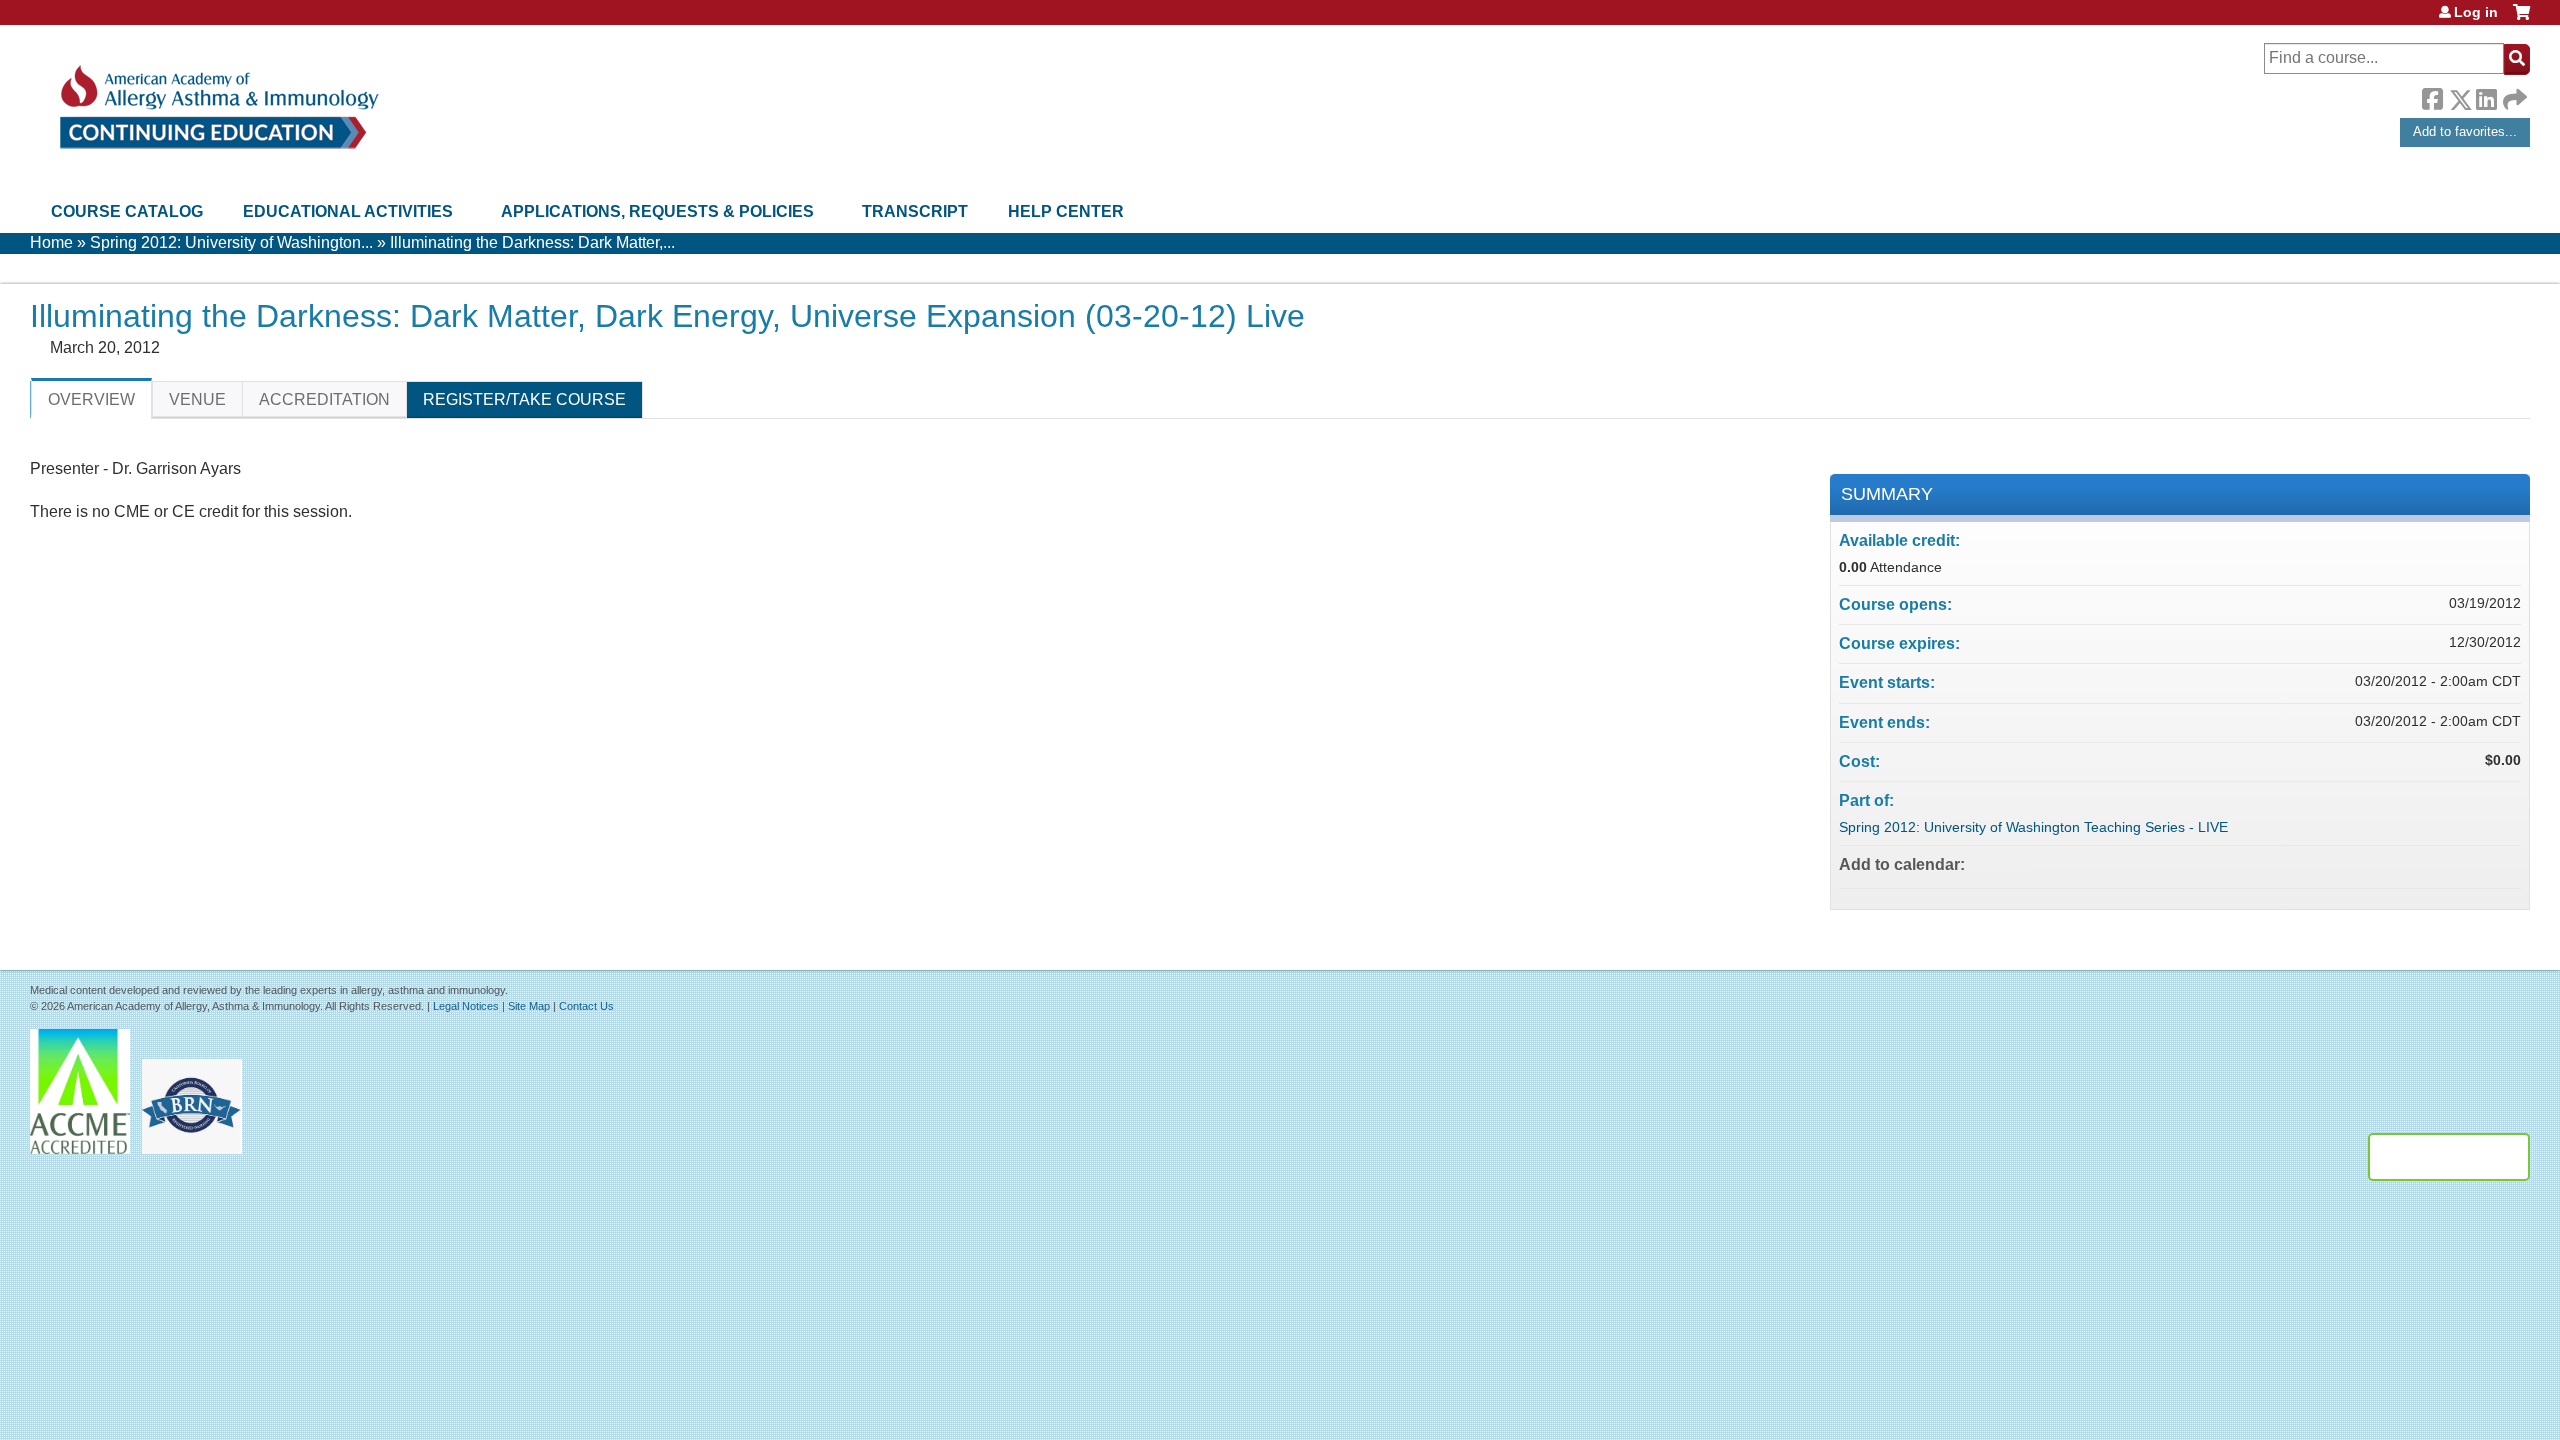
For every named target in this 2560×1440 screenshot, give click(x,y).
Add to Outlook (2505, 864)
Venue (197, 399)
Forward (2513, 94)
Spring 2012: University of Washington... (231, 242)
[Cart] (2521, 19)
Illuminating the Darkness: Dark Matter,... (532, 242)
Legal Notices (466, 1006)
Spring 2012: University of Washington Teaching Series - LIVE (2033, 827)
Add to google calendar (2427, 864)
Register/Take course (524, 399)
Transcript (915, 211)
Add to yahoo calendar (2453, 864)
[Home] (217, 107)
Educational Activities (348, 211)
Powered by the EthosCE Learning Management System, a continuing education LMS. (2449, 1157)
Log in (2476, 12)
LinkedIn (2486, 96)
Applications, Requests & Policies (657, 211)
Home (51, 242)
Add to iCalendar (2479, 863)
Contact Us (586, 1006)
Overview (91, 399)
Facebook (2432, 96)
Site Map (529, 1006)
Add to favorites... (2465, 131)
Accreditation (324, 399)
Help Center (1066, 211)
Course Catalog (127, 211)
